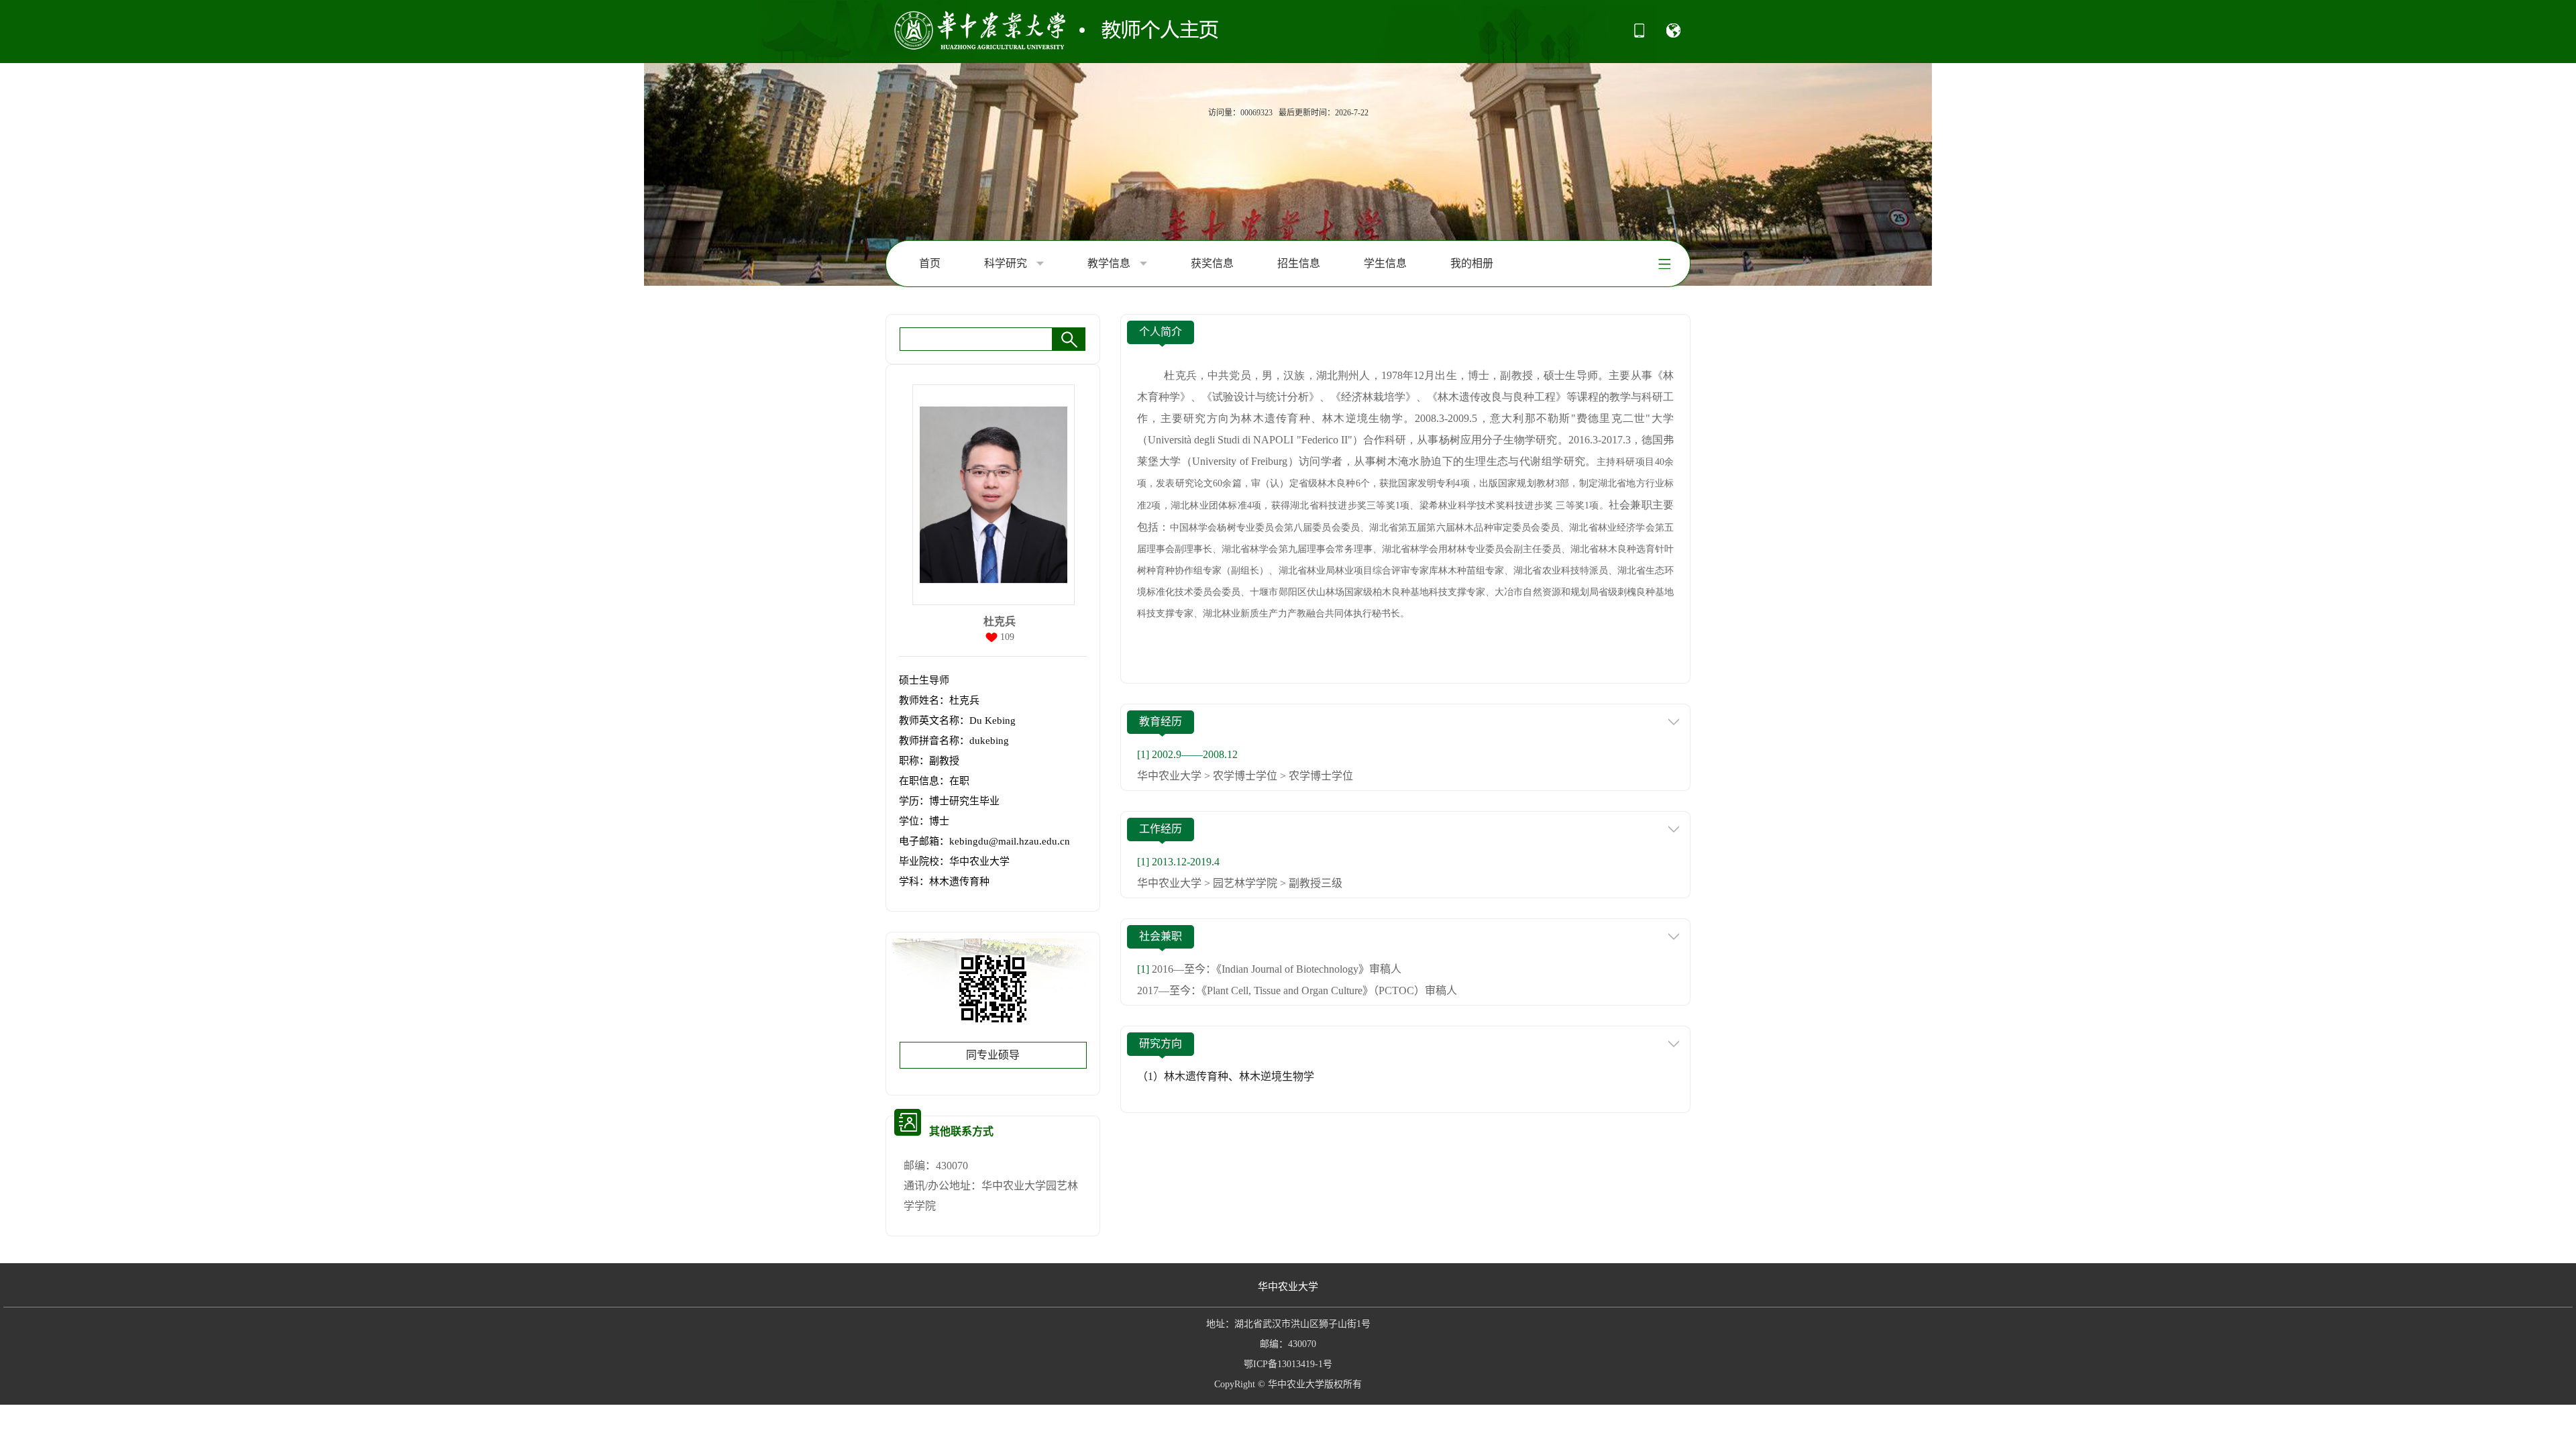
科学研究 (1007, 263)
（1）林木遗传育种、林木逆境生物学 (1226, 1076)
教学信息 (1110, 263)
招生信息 (1299, 263)
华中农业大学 (1288, 1287)
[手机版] (1639, 35)
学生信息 (1385, 263)
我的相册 (1472, 263)
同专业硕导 (993, 1055)
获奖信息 (1212, 263)
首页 (930, 263)
